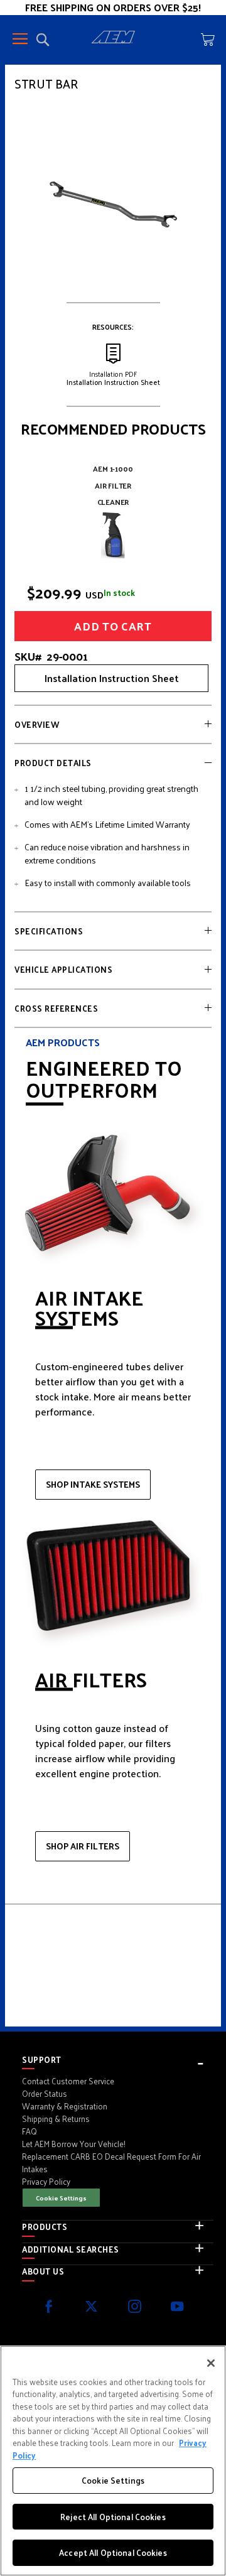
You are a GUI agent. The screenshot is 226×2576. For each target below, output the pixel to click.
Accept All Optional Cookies (113, 2552)
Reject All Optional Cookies (113, 2517)
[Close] (211, 2363)
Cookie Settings (61, 2198)
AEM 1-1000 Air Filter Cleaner (113, 485)
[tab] (113, 725)
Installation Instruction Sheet (112, 678)
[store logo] (113, 39)
